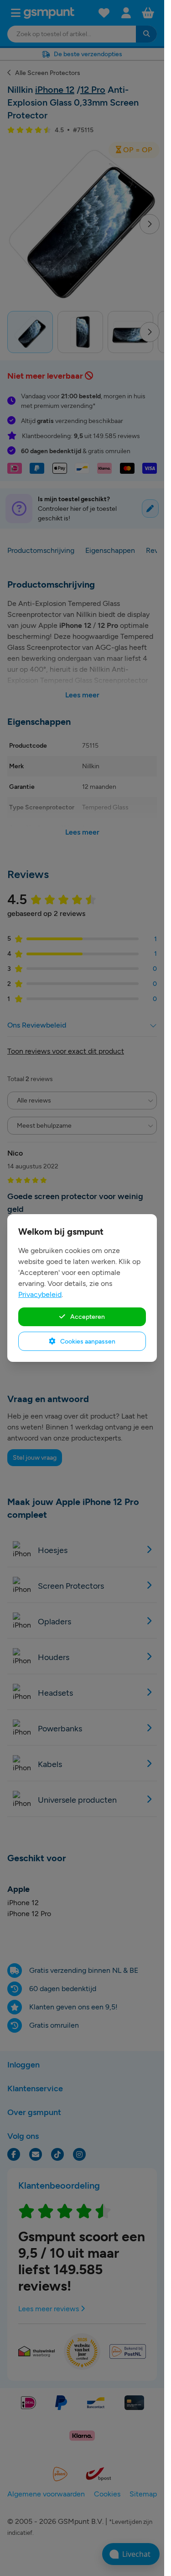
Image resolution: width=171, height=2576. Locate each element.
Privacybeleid (40, 1294)
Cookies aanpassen (87, 1341)
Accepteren (87, 1317)
